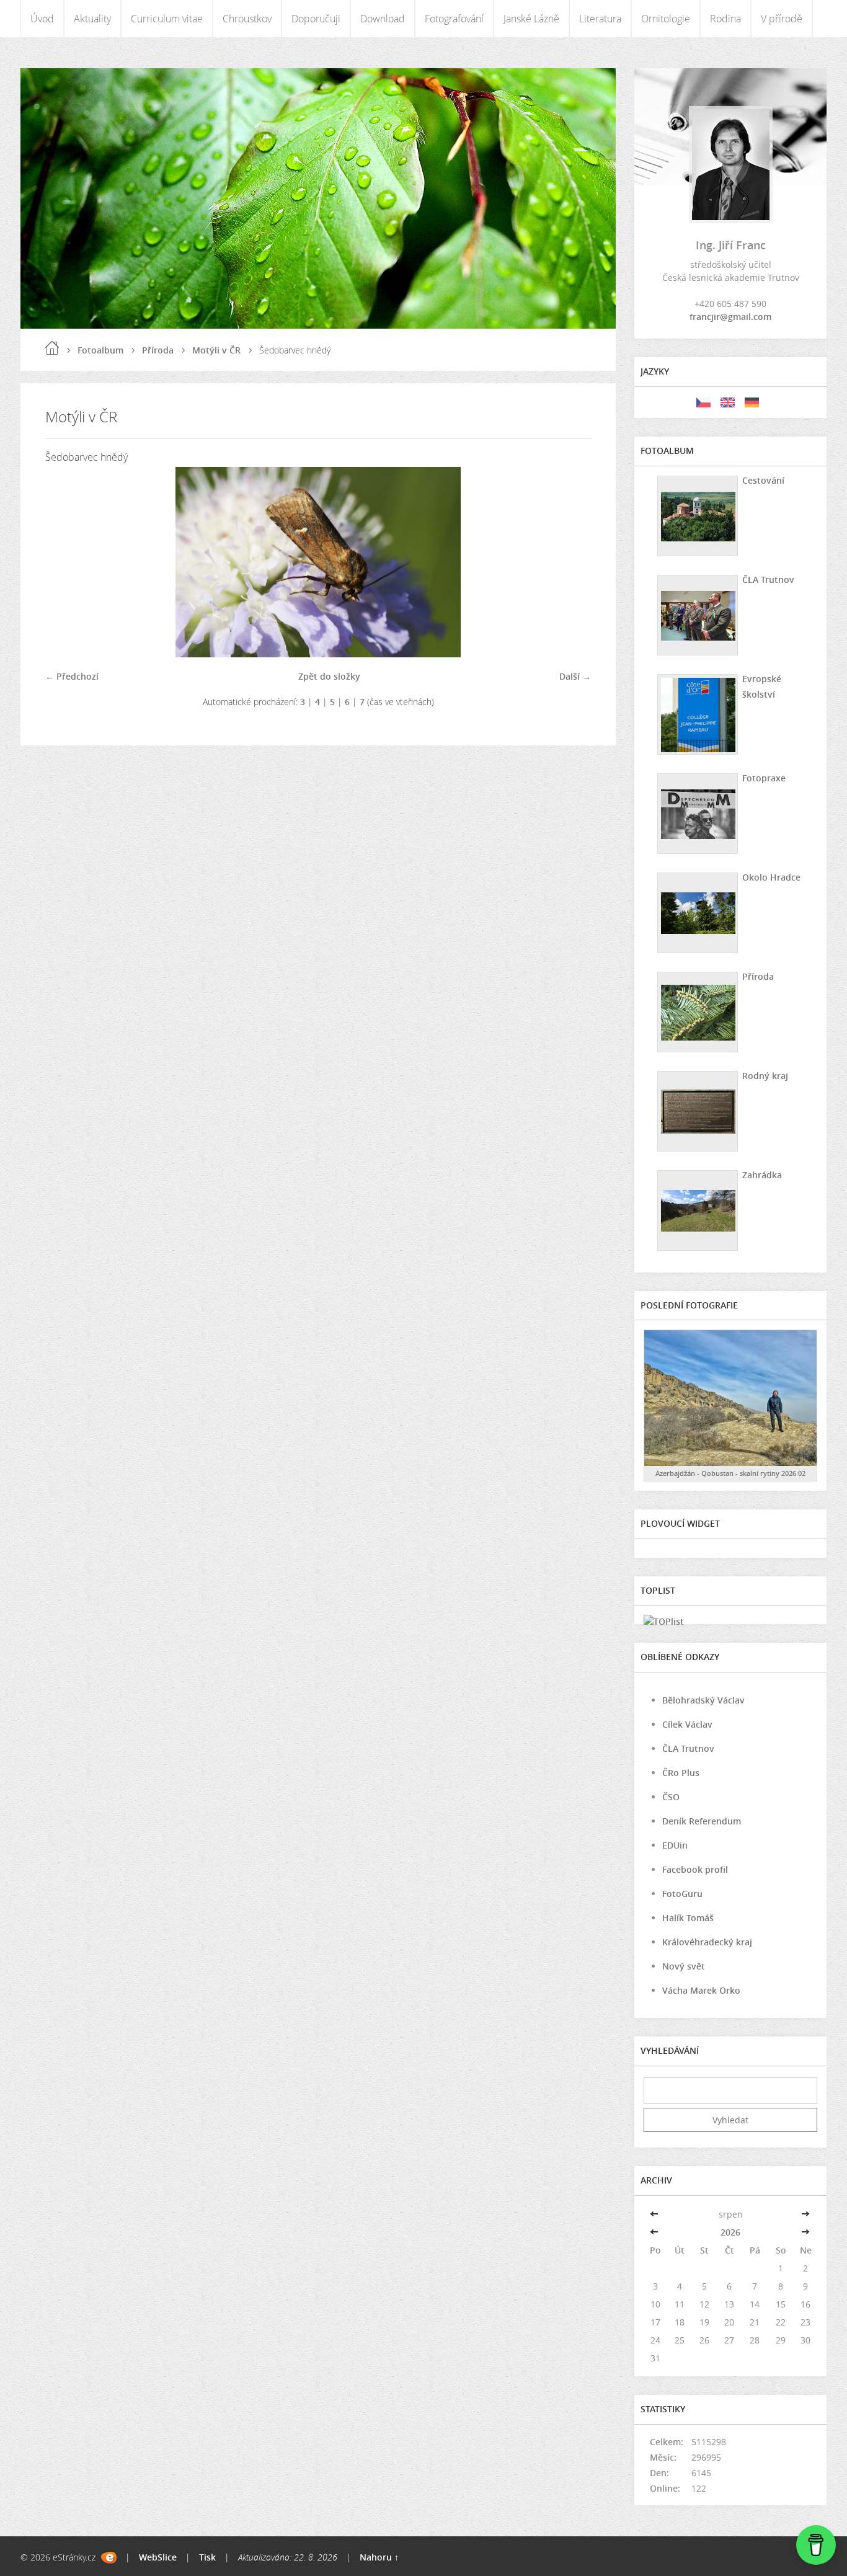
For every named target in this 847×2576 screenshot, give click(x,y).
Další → (575, 676)
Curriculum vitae (167, 19)
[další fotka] (571, 562)
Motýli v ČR (216, 350)
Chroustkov (247, 19)
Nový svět (684, 1966)
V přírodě (782, 19)
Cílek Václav (687, 1724)
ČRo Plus (681, 1773)
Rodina (725, 19)
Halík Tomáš (688, 1918)
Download (383, 19)
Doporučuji (316, 19)
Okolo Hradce (771, 877)
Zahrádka (762, 1175)
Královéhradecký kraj (707, 1942)
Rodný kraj (765, 1076)
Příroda (158, 350)
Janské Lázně (531, 19)
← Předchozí (72, 676)
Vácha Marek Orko (701, 1990)
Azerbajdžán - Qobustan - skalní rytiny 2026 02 (730, 1473)
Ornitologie (666, 19)
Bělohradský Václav (703, 1700)
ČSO (671, 1797)
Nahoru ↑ (379, 2557)
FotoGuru (682, 1894)
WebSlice (158, 2557)
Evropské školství (762, 686)
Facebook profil (695, 1869)
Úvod (42, 19)
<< (655, 2214)
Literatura (600, 19)
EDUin (675, 1845)
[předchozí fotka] (65, 562)
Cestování (763, 480)
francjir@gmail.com (730, 317)
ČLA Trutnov (768, 580)
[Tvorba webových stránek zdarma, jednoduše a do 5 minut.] (109, 2558)
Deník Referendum (702, 1821)
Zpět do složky (329, 676)
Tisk (207, 2557)
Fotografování (454, 19)
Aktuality (92, 19)
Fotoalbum (100, 350)
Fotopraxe (764, 778)
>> (805, 2214)
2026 (730, 2232)
